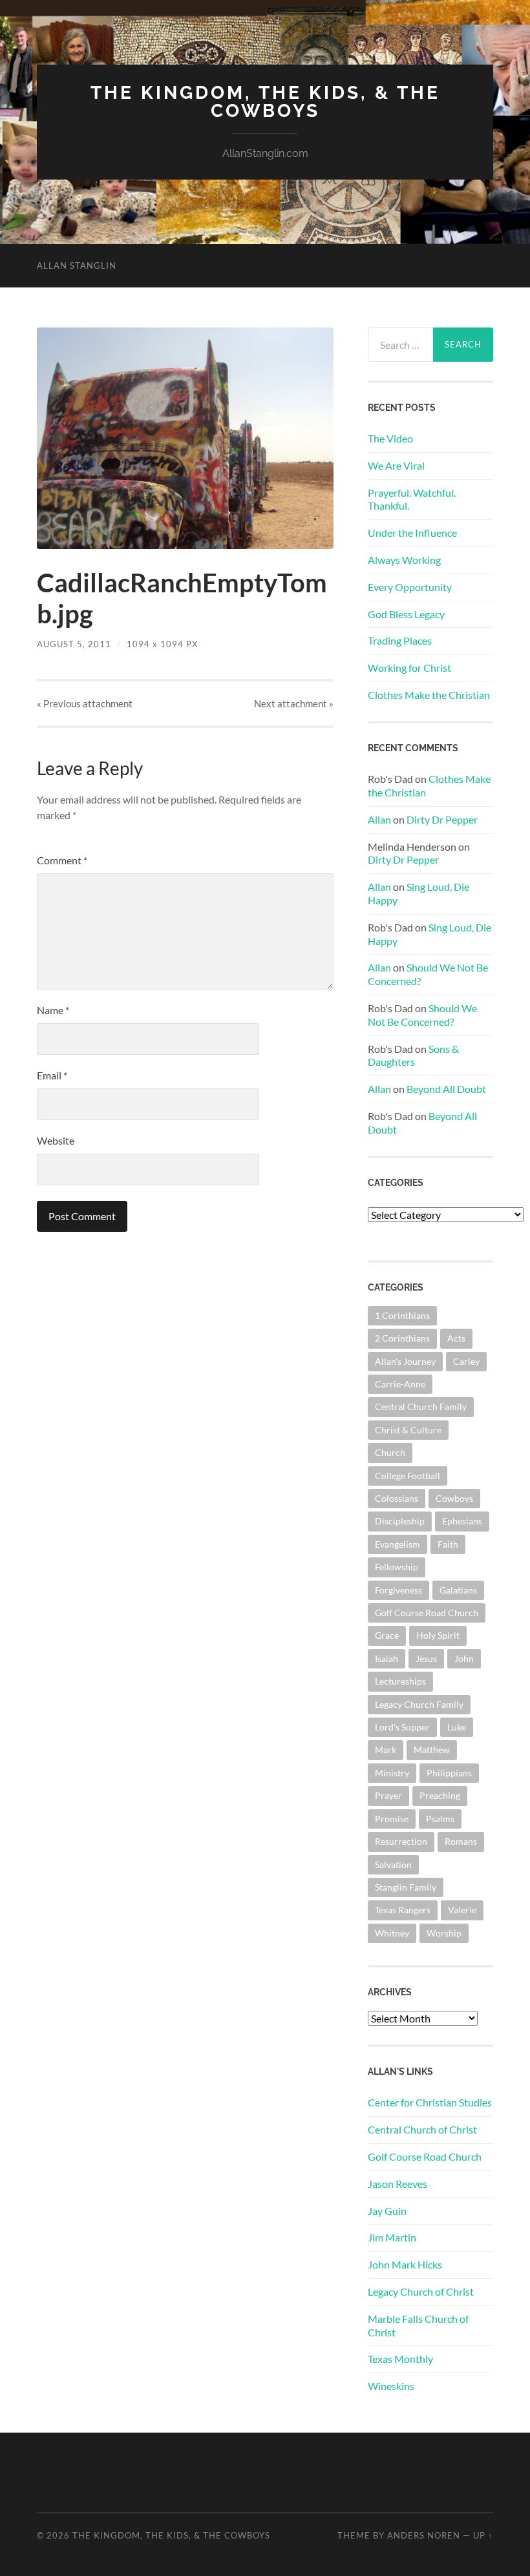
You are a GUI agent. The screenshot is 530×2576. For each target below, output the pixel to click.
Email (52, 1075)
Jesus (426, 1658)
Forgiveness (398, 1590)
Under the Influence (412, 533)
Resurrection (401, 1841)
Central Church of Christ (422, 2129)
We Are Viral (396, 465)
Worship (444, 1933)
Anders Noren (424, 2535)
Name (53, 1010)
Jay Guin (387, 2211)
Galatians (458, 1590)
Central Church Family (421, 1407)
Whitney (392, 1933)
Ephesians (462, 1521)
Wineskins (391, 2386)
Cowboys (454, 1498)
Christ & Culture (408, 1430)
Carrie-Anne (400, 1384)
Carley (466, 1361)
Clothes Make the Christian (429, 695)
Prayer (388, 1795)
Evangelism (397, 1544)
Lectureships (400, 1681)
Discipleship (400, 1521)
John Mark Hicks (405, 2264)
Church (390, 1452)
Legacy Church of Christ (421, 2291)
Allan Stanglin (77, 265)
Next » (294, 703)
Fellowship (397, 1567)
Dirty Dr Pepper (442, 819)
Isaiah (387, 1658)
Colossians (397, 1498)
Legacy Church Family (419, 1704)
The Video (390, 438)
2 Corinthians (402, 1338)
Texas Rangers (403, 1910)
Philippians (449, 1773)
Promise (392, 1819)
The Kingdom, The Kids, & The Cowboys (265, 102)
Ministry (392, 1773)
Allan (379, 819)
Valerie (462, 1910)
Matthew (432, 1750)
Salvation (393, 1864)
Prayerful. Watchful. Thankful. (412, 499)
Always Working (404, 560)
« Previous (85, 703)
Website (56, 1140)
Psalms (440, 1819)
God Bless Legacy (406, 614)
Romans (461, 1841)
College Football (408, 1476)
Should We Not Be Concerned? (422, 1015)
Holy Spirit (438, 1635)
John (464, 1658)
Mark (386, 1750)
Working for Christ (409, 668)
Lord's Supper (402, 1727)
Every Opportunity (410, 587)
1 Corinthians (402, 1315)
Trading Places (400, 640)
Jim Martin (392, 2237)
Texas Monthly (400, 2359)
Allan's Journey (405, 1361)
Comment (62, 860)
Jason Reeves (397, 2184)
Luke (457, 1727)
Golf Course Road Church (427, 1613)
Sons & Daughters (413, 1055)
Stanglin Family (406, 1887)
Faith (448, 1544)
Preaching (440, 1795)
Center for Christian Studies (430, 2102)
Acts (456, 1338)
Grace (387, 1635)
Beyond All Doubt (446, 1089)
